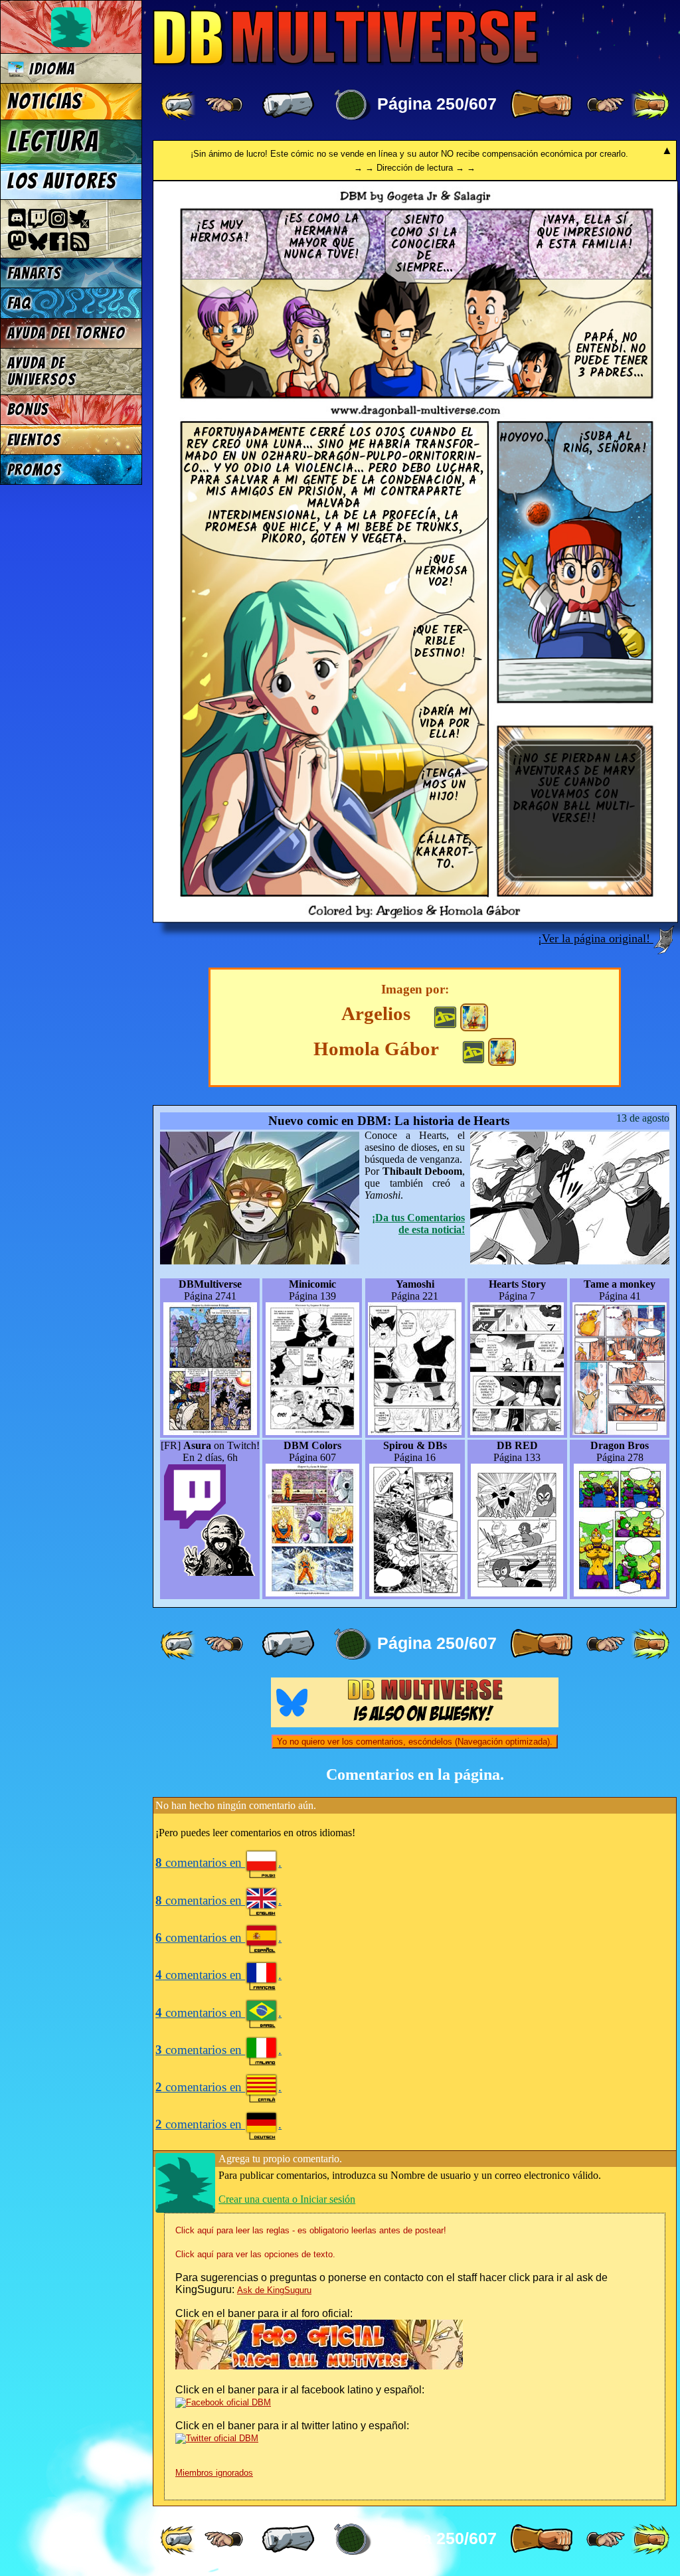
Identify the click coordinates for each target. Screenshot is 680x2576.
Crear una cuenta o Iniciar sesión (287, 2199)
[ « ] (288, 105)
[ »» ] (650, 105)
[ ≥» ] (606, 105)
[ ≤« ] (224, 105)
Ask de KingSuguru (274, 2290)
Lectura (53, 141)
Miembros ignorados (214, 2473)
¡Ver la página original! (596, 938)
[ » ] (541, 105)
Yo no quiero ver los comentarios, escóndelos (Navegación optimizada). (415, 1742)
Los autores (62, 181)
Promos (35, 470)
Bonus (28, 409)
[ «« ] (179, 105)
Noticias (45, 102)
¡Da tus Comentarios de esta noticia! (418, 1224)
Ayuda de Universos (42, 371)
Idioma (50, 69)
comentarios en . (218, 1862)
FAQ (19, 303)
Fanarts (35, 273)
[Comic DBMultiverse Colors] (474, 1017)
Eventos (34, 440)
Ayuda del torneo (66, 333)
